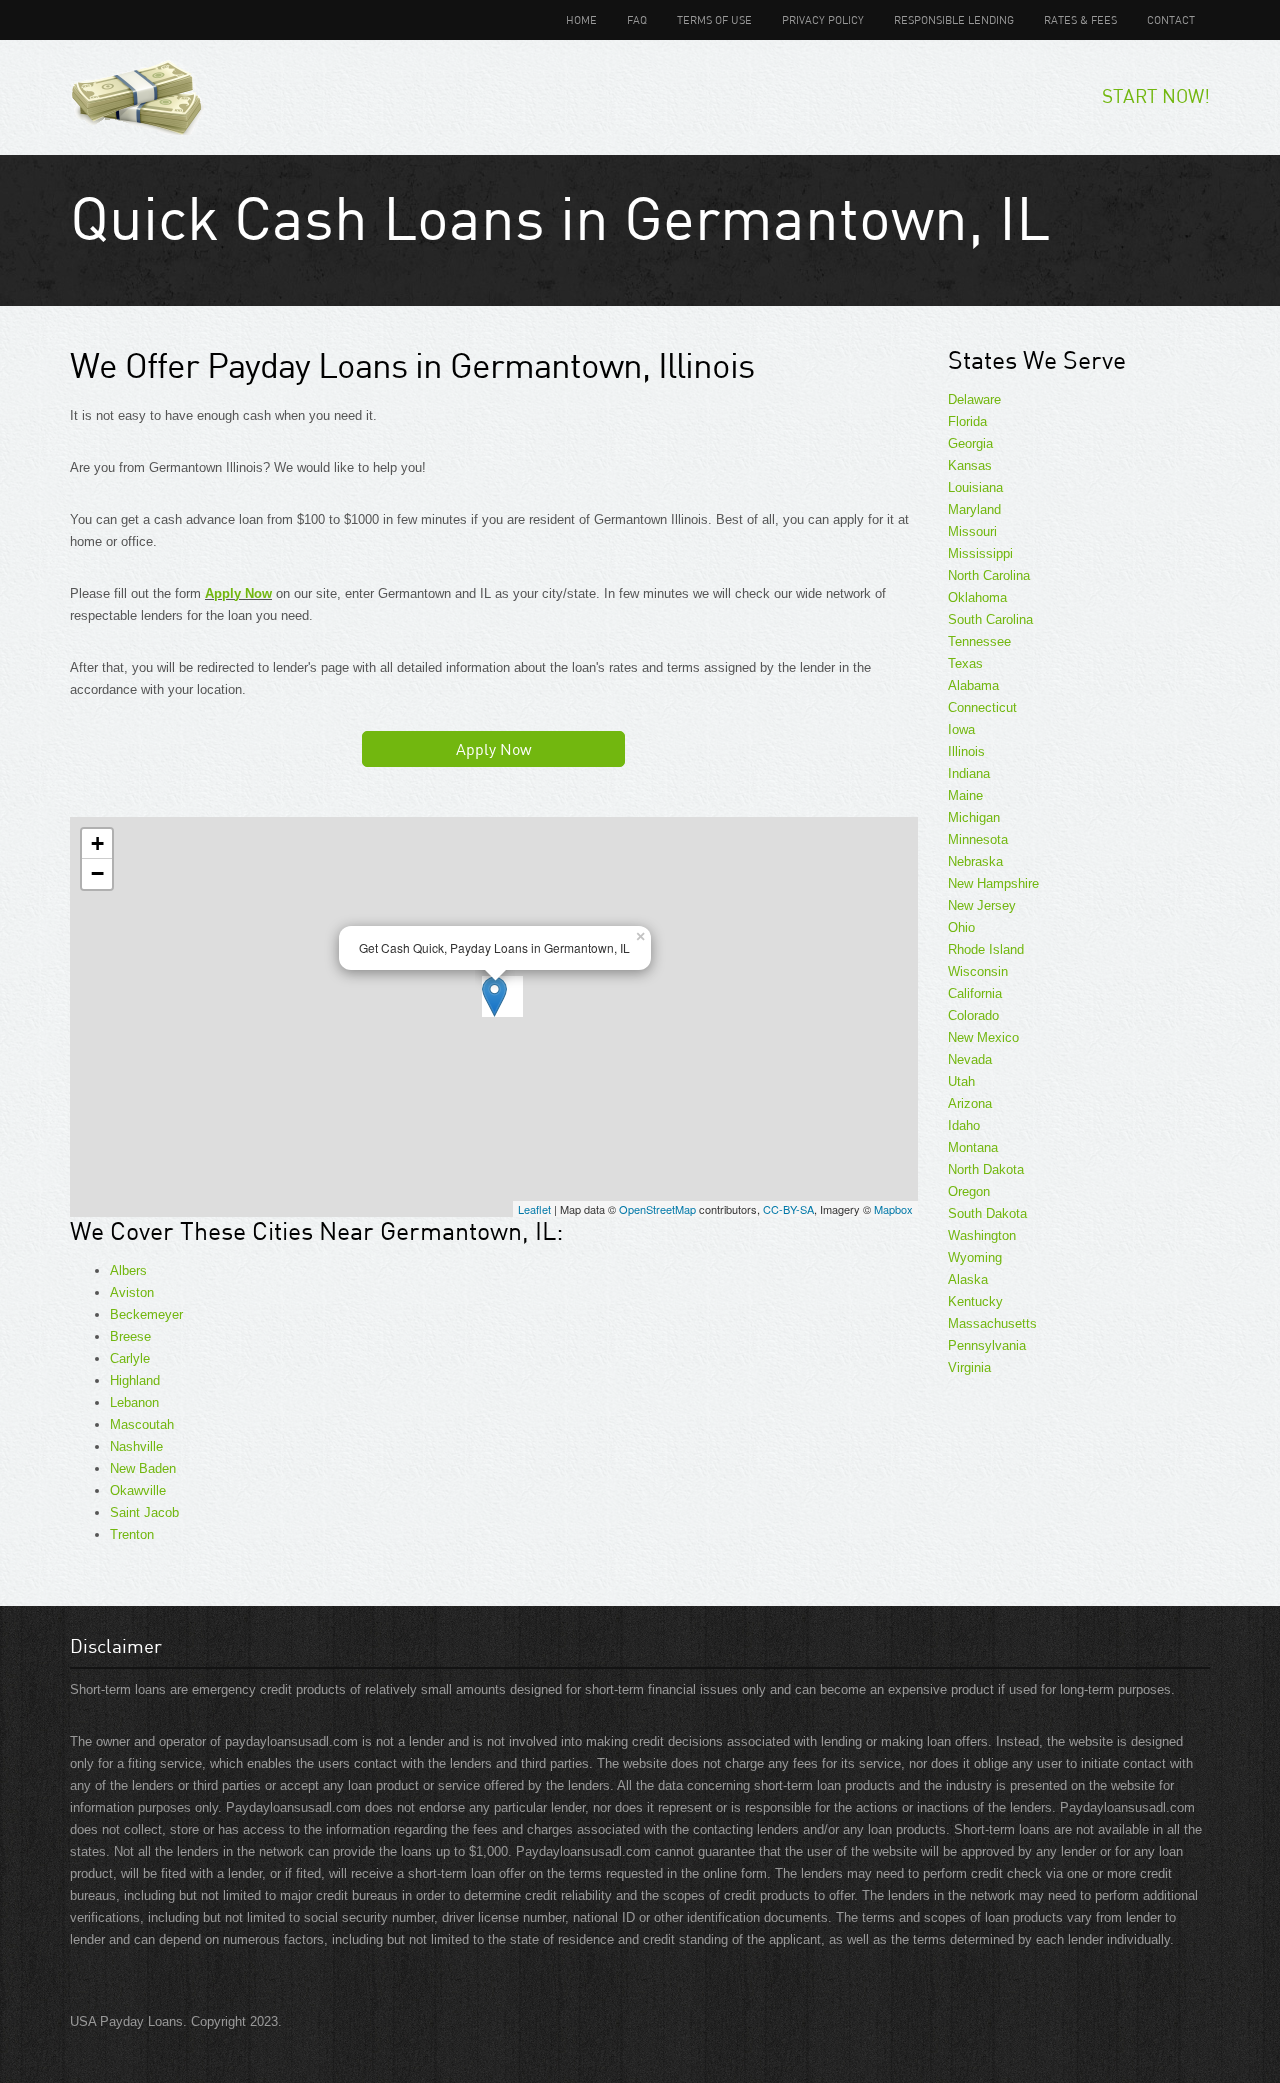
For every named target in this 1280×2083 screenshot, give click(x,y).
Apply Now (238, 593)
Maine (965, 795)
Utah (961, 1081)
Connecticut (982, 707)
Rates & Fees (1080, 19)
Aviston (132, 1292)
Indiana (969, 773)
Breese (130, 1336)
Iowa (961, 729)
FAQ (637, 19)
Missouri (972, 531)
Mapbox (893, 1209)
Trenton (132, 1534)
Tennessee (979, 641)
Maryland (974, 509)
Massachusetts (992, 1323)
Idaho (964, 1125)
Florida (967, 421)
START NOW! (1156, 95)
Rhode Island (986, 949)
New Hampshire (993, 883)
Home (581, 19)
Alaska (968, 1279)
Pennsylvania (987, 1345)
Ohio (961, 927)
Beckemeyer (146, 1314)
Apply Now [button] (494, 749)
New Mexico (983, 1037)
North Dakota (986, 1169)
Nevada (970, 1059)
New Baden (143, 1468)
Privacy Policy (823, 19)
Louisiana (975, 487)
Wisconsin (978, 971)
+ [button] (97, 843)
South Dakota (987, 1213)
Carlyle (130, 1358)
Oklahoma (977, 597)
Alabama (973, 685)
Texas (965, 663)
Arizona (970, 1103)
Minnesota (978, 839)
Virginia (969, 1367)
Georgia (970, 443)
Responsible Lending (954, 19)
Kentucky (975, 1301)
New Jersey (982, 905)
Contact (1171, 19)
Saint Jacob (144, 1512)
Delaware (974, 399)
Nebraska (975, 861)
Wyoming (975, 1257)
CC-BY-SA (788, 1209)
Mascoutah (142, 1424)
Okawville (138, 1490)
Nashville (136, 1446)
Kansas (970, 465)
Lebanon (134, 1402)
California (975, 993)
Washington (982, 1235)
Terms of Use (714, 19)
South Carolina (990, 619)
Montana (973, 1147)
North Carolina (989, 575)
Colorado (973, 1015)
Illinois (966, 751)
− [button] (97, 873)
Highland (135, 1380)
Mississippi (980, 553)
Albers (128, 1270)
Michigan (974, 817)
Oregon (969, 1191)
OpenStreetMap (657, 1209)
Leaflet (534, 1209)
